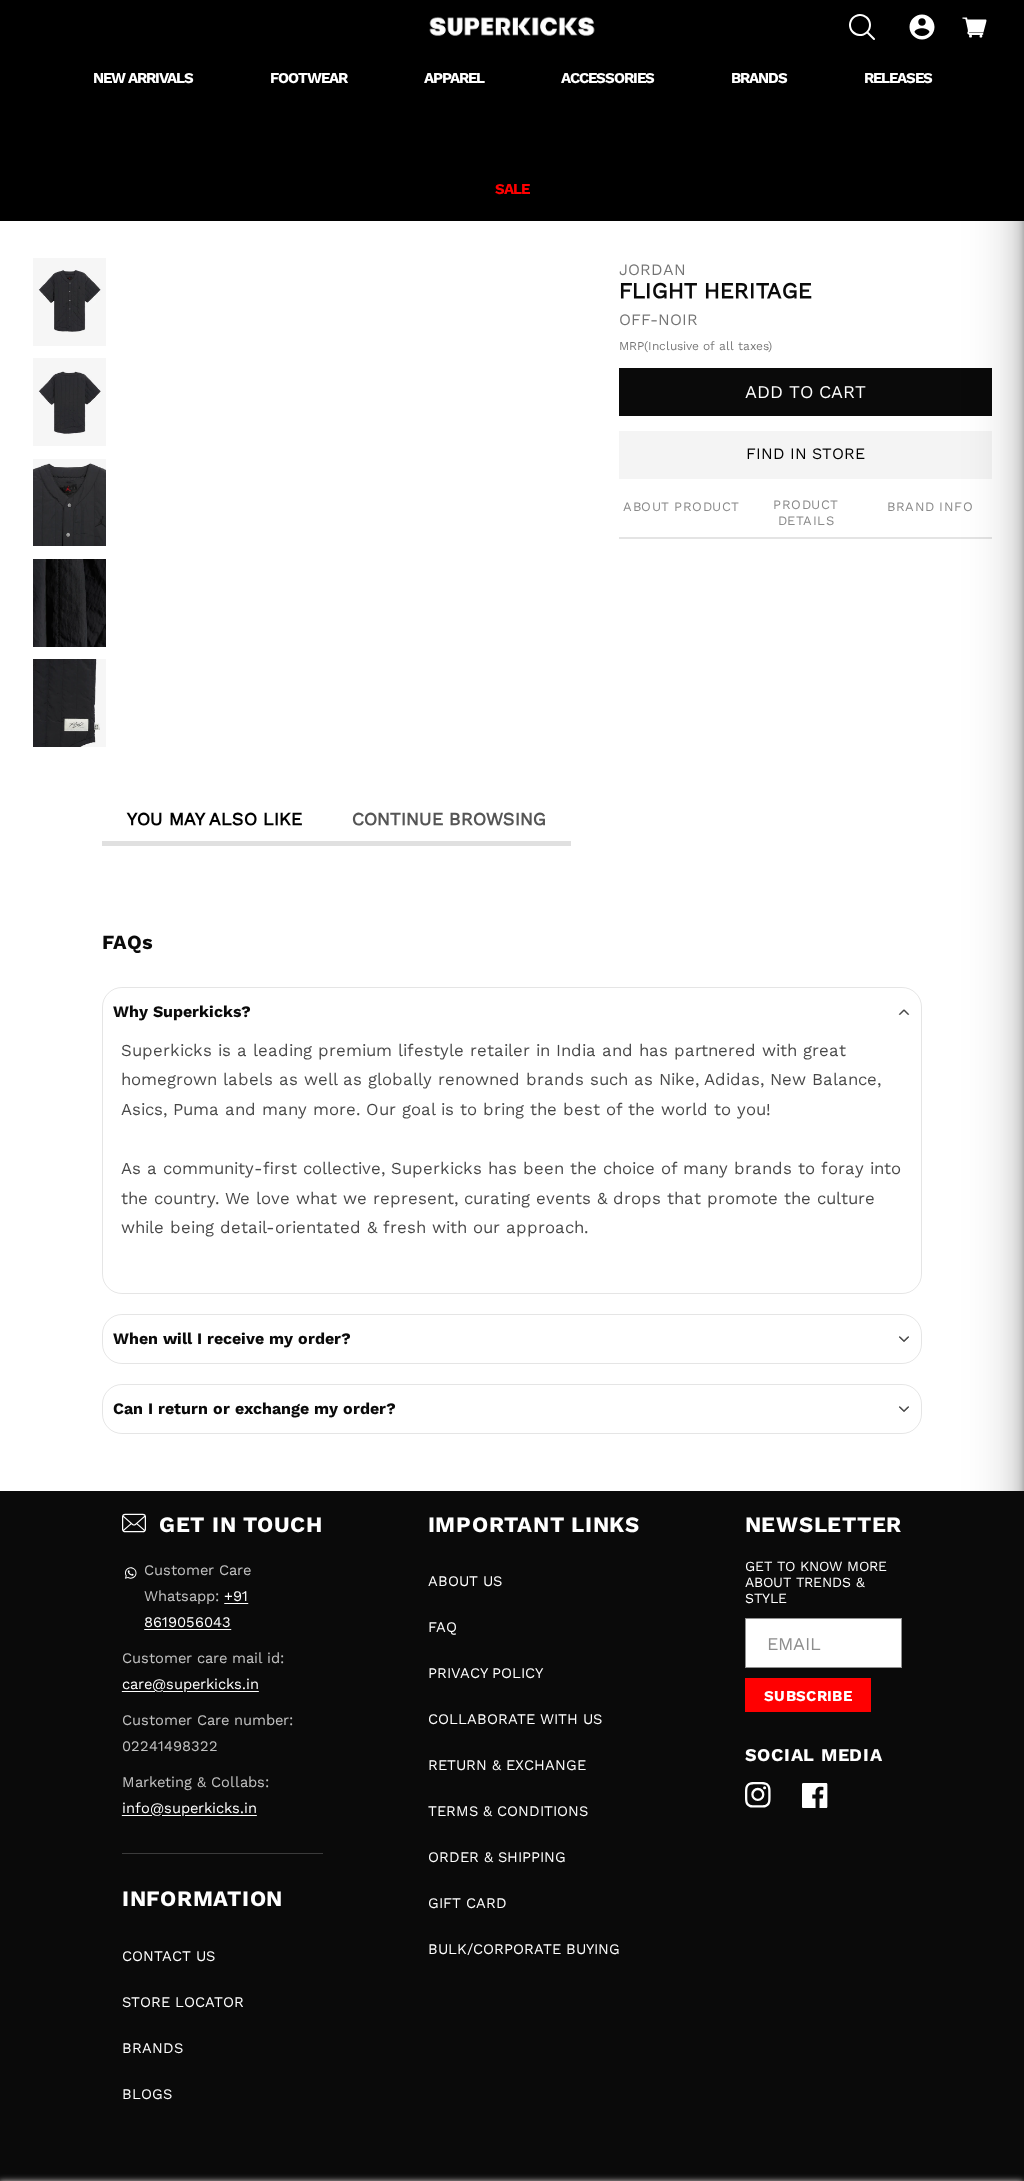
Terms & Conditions (508, 1811)
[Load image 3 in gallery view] (69, 503)
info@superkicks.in (189, 1808)
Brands (152, 2048)
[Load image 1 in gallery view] (69, 302)
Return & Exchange (507, 1765)
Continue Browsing (449, 818)
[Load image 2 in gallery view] (69, 402)
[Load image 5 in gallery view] (69, 703)
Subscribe (808, 1696)
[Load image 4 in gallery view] (69, 603)
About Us (465, 1581)
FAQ (442, 1627)
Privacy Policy (485, 1673)
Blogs (147, 2094)
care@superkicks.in (190, 1684)
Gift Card (467, 1903)
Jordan (652, 270)
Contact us (168, 1956)
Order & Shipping (497, 1857)
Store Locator (183, 2002)
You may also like (214, 818)
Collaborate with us (515, 1719)
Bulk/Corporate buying (524, 1949)
